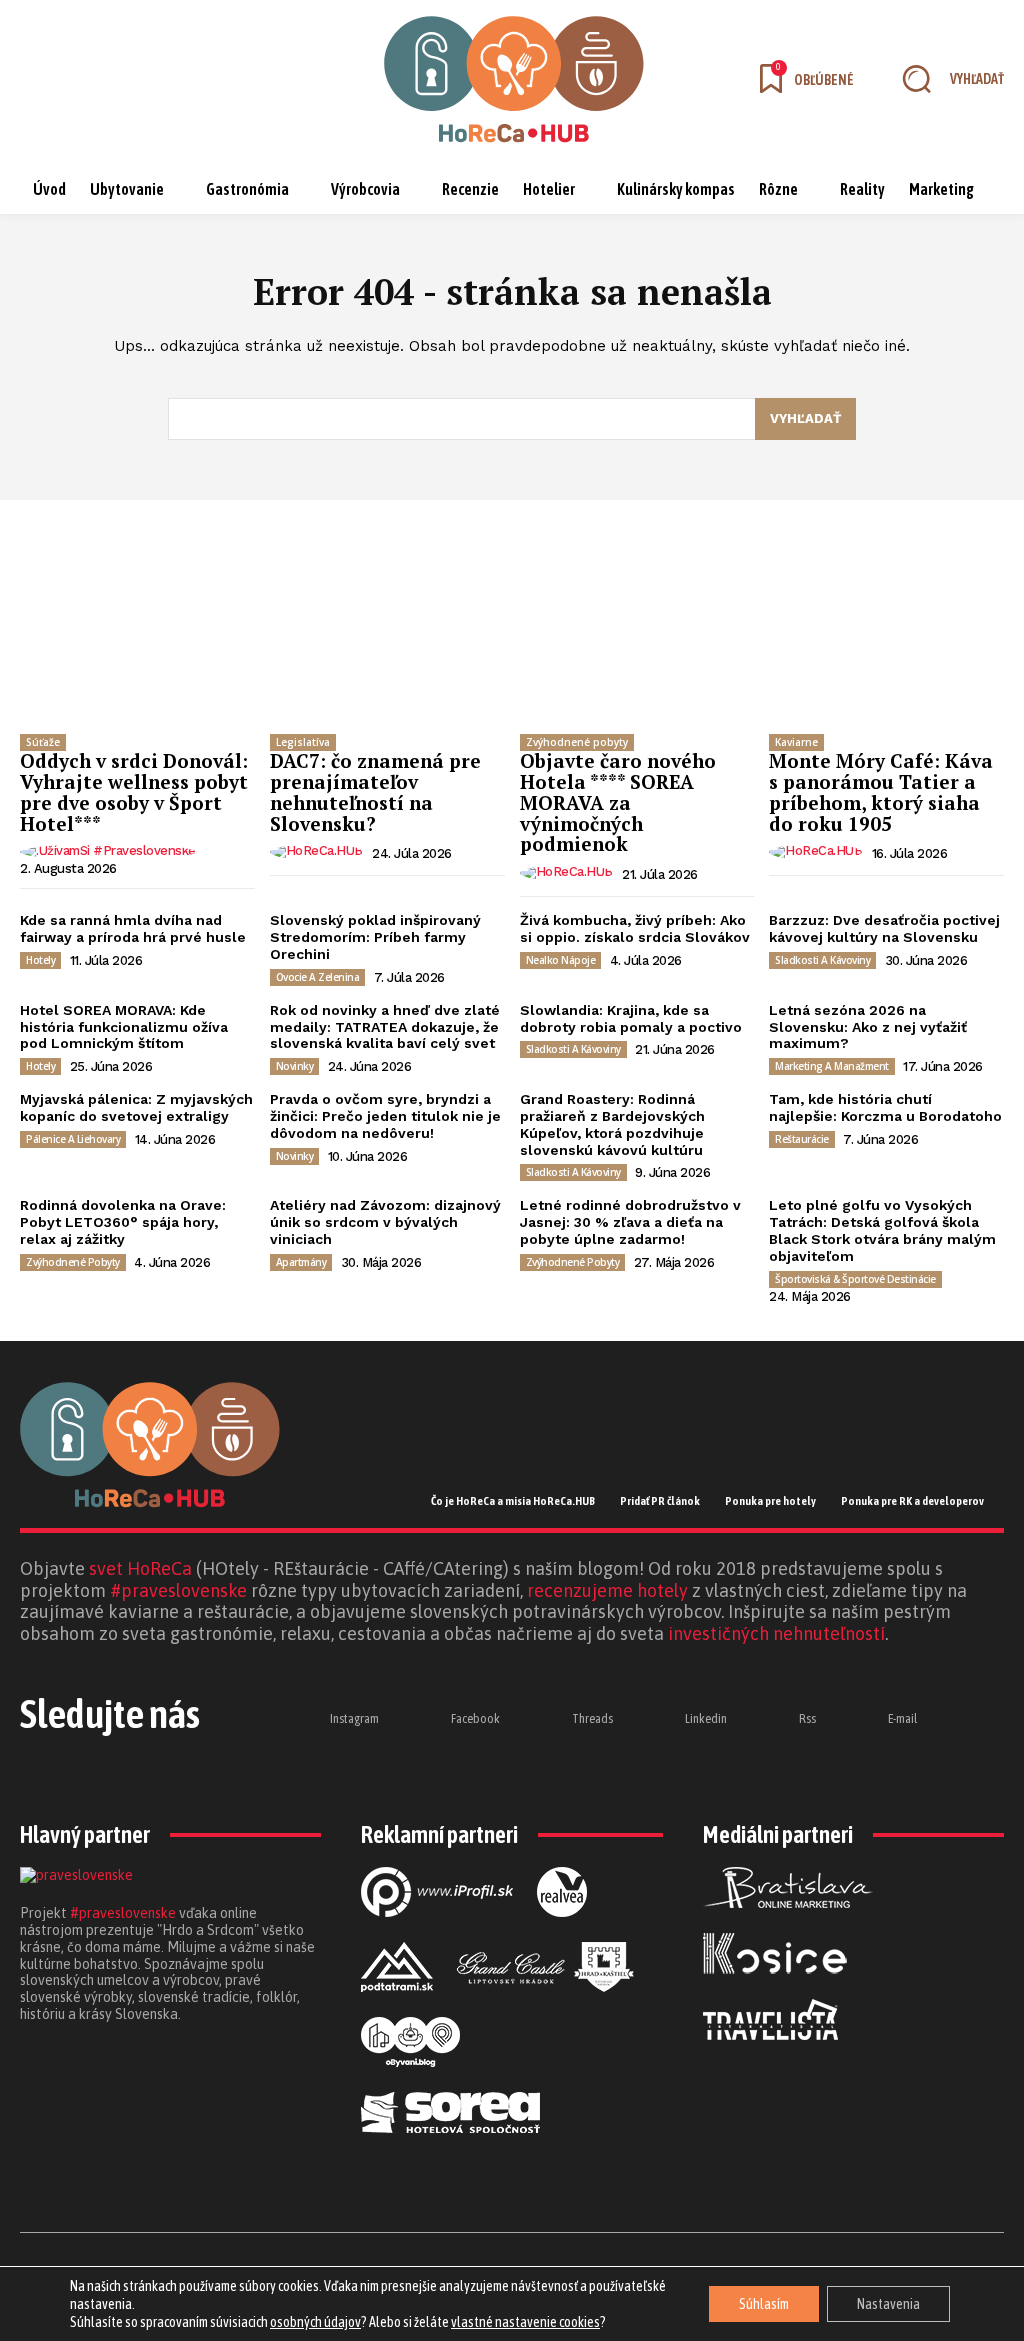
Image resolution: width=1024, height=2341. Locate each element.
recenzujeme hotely (607, 1590)
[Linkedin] (197, 79)
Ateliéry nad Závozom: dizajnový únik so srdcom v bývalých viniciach (385, 1222)
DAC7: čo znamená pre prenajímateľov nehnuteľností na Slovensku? (375, 792)
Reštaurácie (802, 1139)
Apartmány (301, 1262)
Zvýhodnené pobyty (577, 742)
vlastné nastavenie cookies (525, 2322)
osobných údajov (315, 2322)
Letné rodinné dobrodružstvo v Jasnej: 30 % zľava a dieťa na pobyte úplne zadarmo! (630, 1222)
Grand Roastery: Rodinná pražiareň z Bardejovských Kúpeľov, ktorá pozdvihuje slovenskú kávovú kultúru (612, 1124)
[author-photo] (111, 852)
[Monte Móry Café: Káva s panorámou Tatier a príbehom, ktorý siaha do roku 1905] (886, 637)
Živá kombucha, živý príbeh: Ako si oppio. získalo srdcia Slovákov (635, 928)
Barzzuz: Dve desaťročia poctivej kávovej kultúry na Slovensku (884, 928)
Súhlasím (764, 2304)
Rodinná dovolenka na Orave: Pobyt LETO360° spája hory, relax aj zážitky (123, 1222)
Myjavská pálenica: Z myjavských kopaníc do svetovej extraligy (136, 1107)
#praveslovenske (178, 1590)
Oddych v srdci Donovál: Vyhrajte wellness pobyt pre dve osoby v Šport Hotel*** (134, 792)
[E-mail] (855, 1719)
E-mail (902, 1718)
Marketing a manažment (832, 1066)
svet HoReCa (140, 1568)
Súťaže (43, 742)
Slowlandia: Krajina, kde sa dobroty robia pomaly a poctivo (631, 1018)
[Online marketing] (437, 1933)
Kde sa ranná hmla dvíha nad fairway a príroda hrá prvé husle (133, 928)
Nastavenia (888, 2304)
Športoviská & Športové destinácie (855, 1279)
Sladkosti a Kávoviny (822, 960)
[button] (944, 79)
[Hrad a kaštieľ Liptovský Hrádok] (545, 2008)
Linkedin (706, 1718)
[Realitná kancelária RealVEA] (562, 1933)
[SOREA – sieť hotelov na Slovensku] (450, 2149)
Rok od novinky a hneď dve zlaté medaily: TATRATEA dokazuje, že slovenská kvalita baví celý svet (385, 1027)
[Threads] (145, 79)
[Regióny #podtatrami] (397, 2008)
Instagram (354, 1718)
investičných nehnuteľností (776, 1633)
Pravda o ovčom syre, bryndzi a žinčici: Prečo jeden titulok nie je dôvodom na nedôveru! (385, 1116)
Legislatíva (303, 742)
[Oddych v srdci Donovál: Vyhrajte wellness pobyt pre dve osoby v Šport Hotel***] (137, 637)
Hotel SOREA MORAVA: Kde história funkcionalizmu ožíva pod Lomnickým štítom (124, 1027)
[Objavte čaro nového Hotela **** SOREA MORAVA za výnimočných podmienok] (637, 637)
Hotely (40, 960)
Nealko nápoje (561, 960)
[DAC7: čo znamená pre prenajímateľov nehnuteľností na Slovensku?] (387, 637)
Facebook (475, 1718)
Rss (807, 1718)
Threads (592, 1718)
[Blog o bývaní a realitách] (410, 2083)
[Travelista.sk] (770, 2056)
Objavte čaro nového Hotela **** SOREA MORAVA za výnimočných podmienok (618, 802)
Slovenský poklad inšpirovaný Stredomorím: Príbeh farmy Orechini (375, 937)
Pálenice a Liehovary (73, 1139)
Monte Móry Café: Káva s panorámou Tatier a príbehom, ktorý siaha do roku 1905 (881, 792)
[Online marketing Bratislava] (788, 1924)
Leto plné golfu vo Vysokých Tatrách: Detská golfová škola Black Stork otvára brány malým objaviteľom (882, 1230)
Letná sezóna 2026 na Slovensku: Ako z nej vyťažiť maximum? (868, 1027)
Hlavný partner (85, 1834)
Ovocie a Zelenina (318, 977)
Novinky (295, 1066)
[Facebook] (93, 79)
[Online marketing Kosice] (775, 1990)
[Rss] (766, 1719)
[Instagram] (41, 79)
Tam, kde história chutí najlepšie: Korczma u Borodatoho (885, 1107)
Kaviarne (796, 742)
